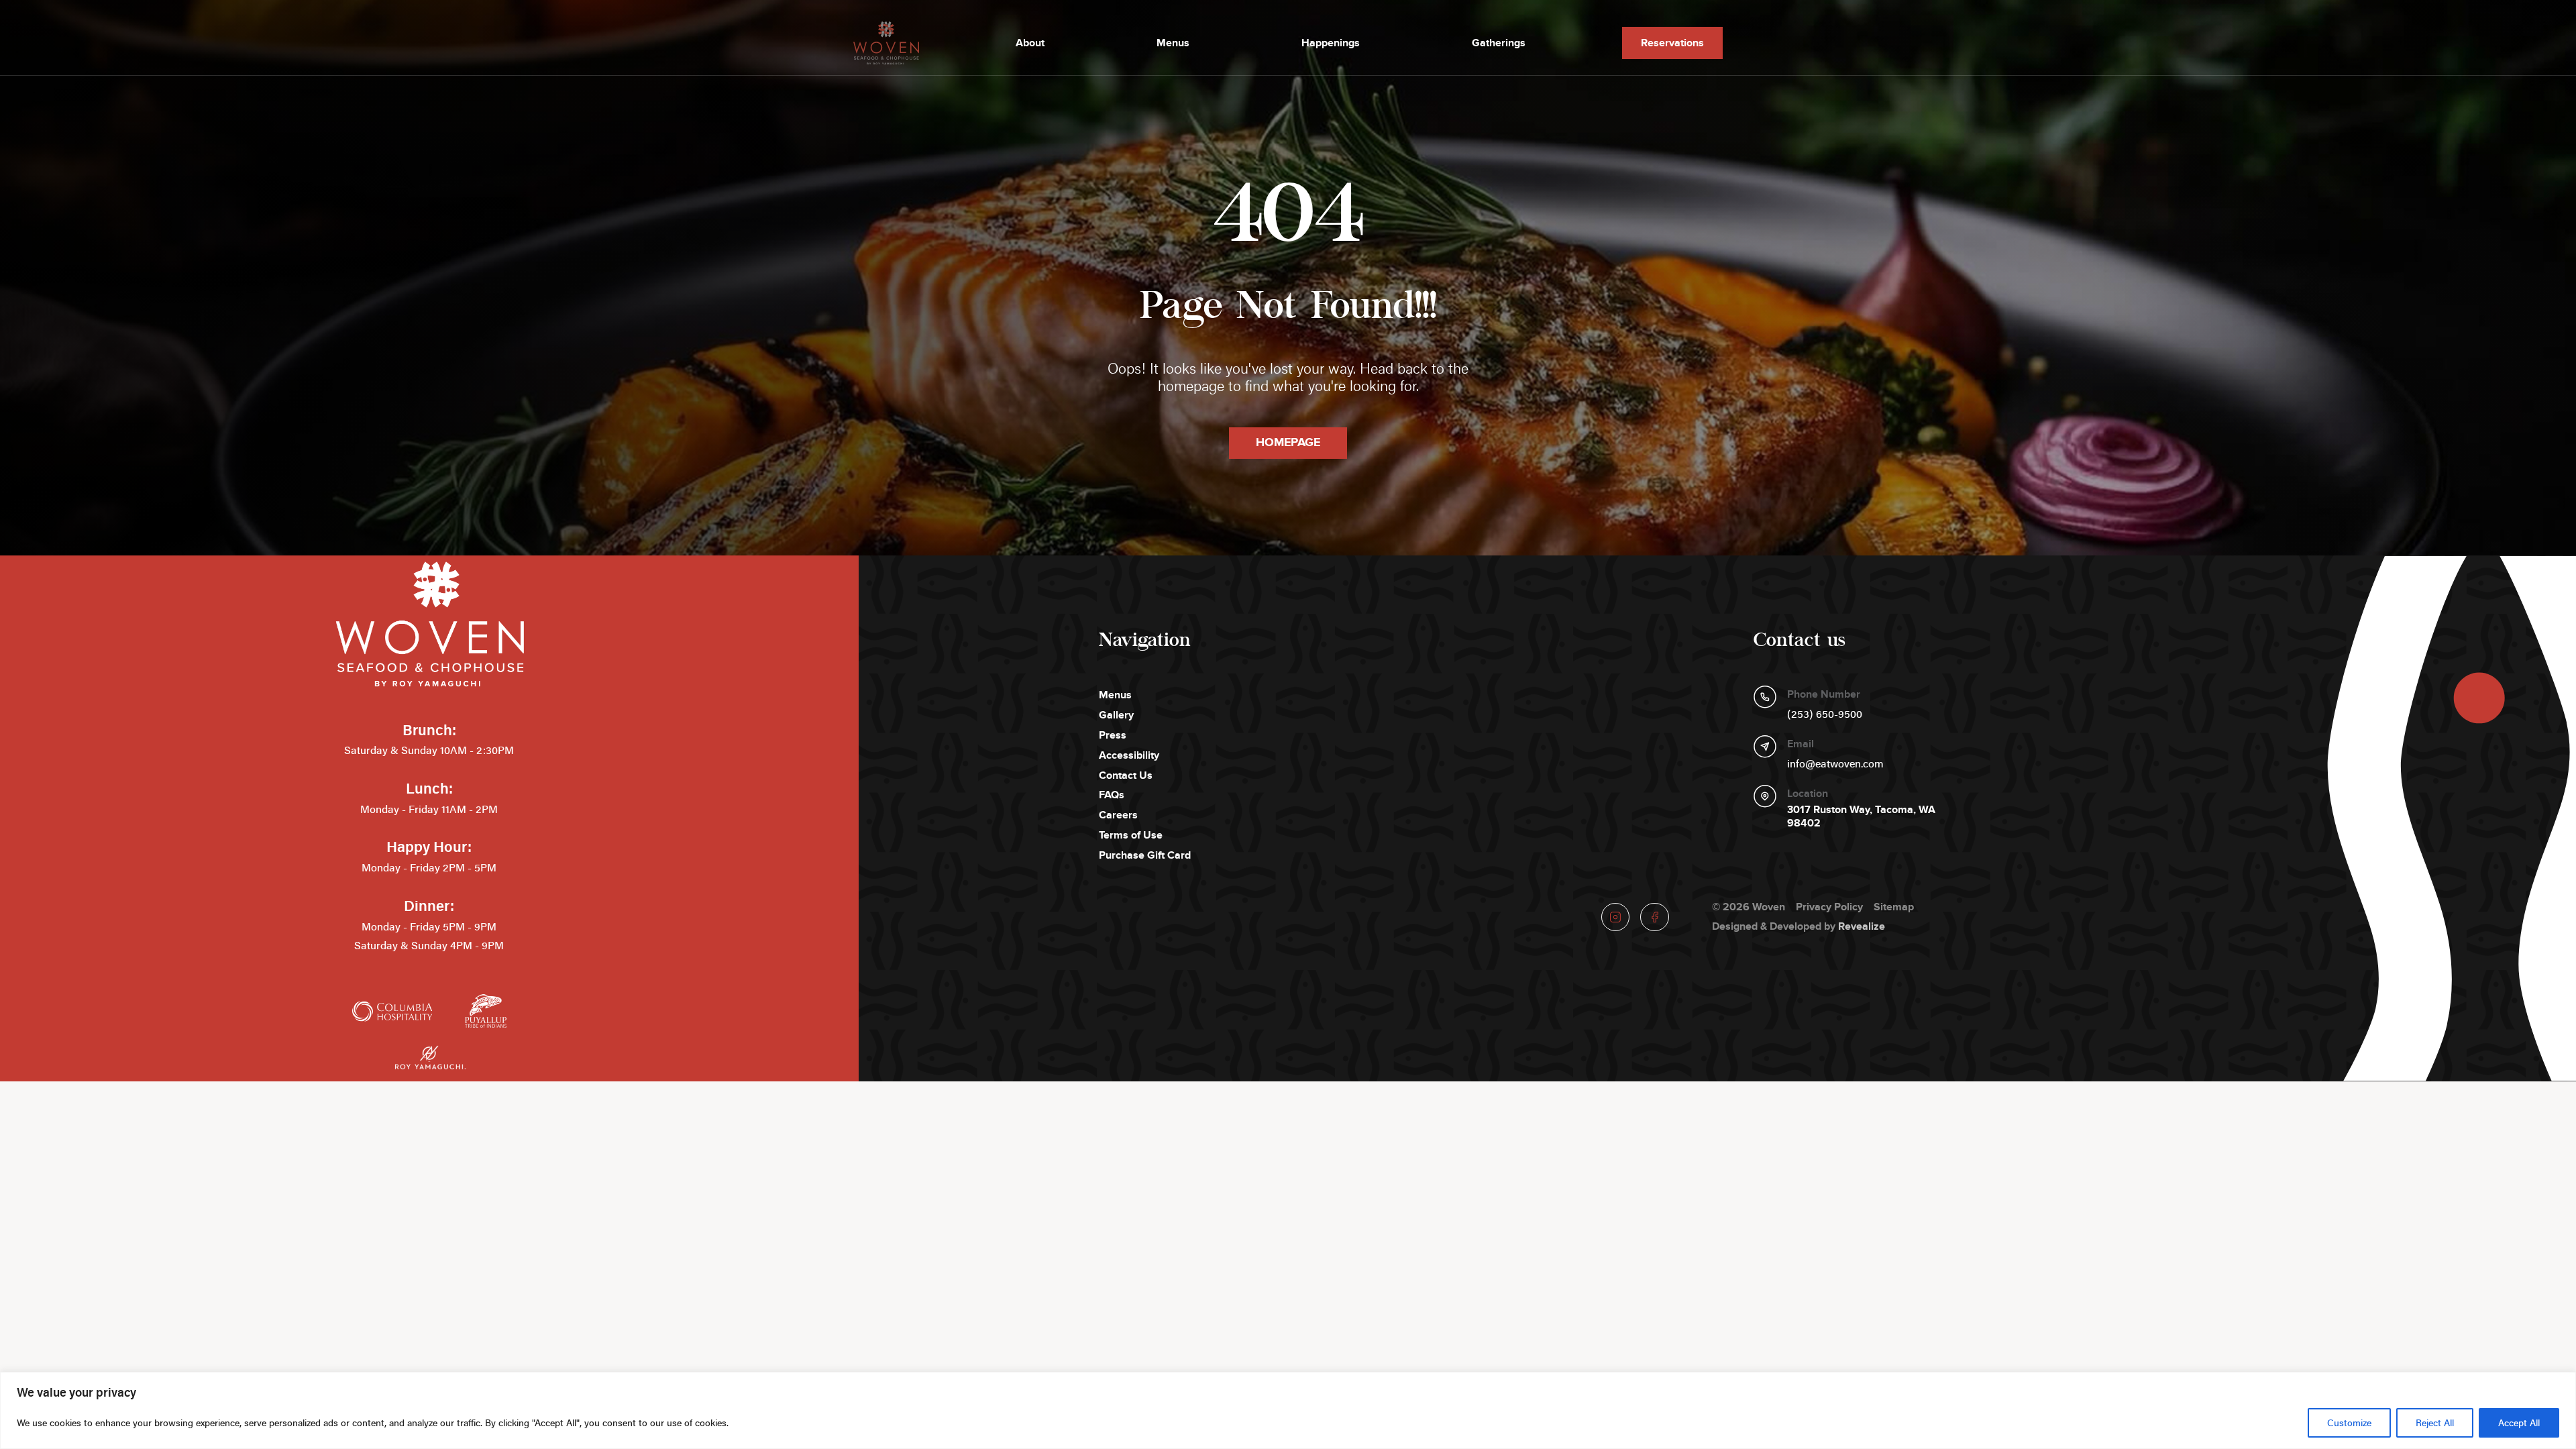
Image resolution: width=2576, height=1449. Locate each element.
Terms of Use (1131, 835)
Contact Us (1126, 775)
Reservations (1672, 43)
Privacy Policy (1829, 907)
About (1030, 43)
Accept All (2519, 1423)
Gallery (1116, 715)
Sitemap (1894, 907)
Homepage (1288, 443)
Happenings (1331, 43)
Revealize (1862, 926)
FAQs (1112, 795)
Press (1113, 735)
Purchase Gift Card (1145, 855)
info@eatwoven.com (1835, 763)
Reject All (2435, 1423)
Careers (1118, 815)
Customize (2349, 1423)
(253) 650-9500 (1825, 714)
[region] (1288, 1410)
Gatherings (1499, 43)
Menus (1173, 43)
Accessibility (1129, 755)
